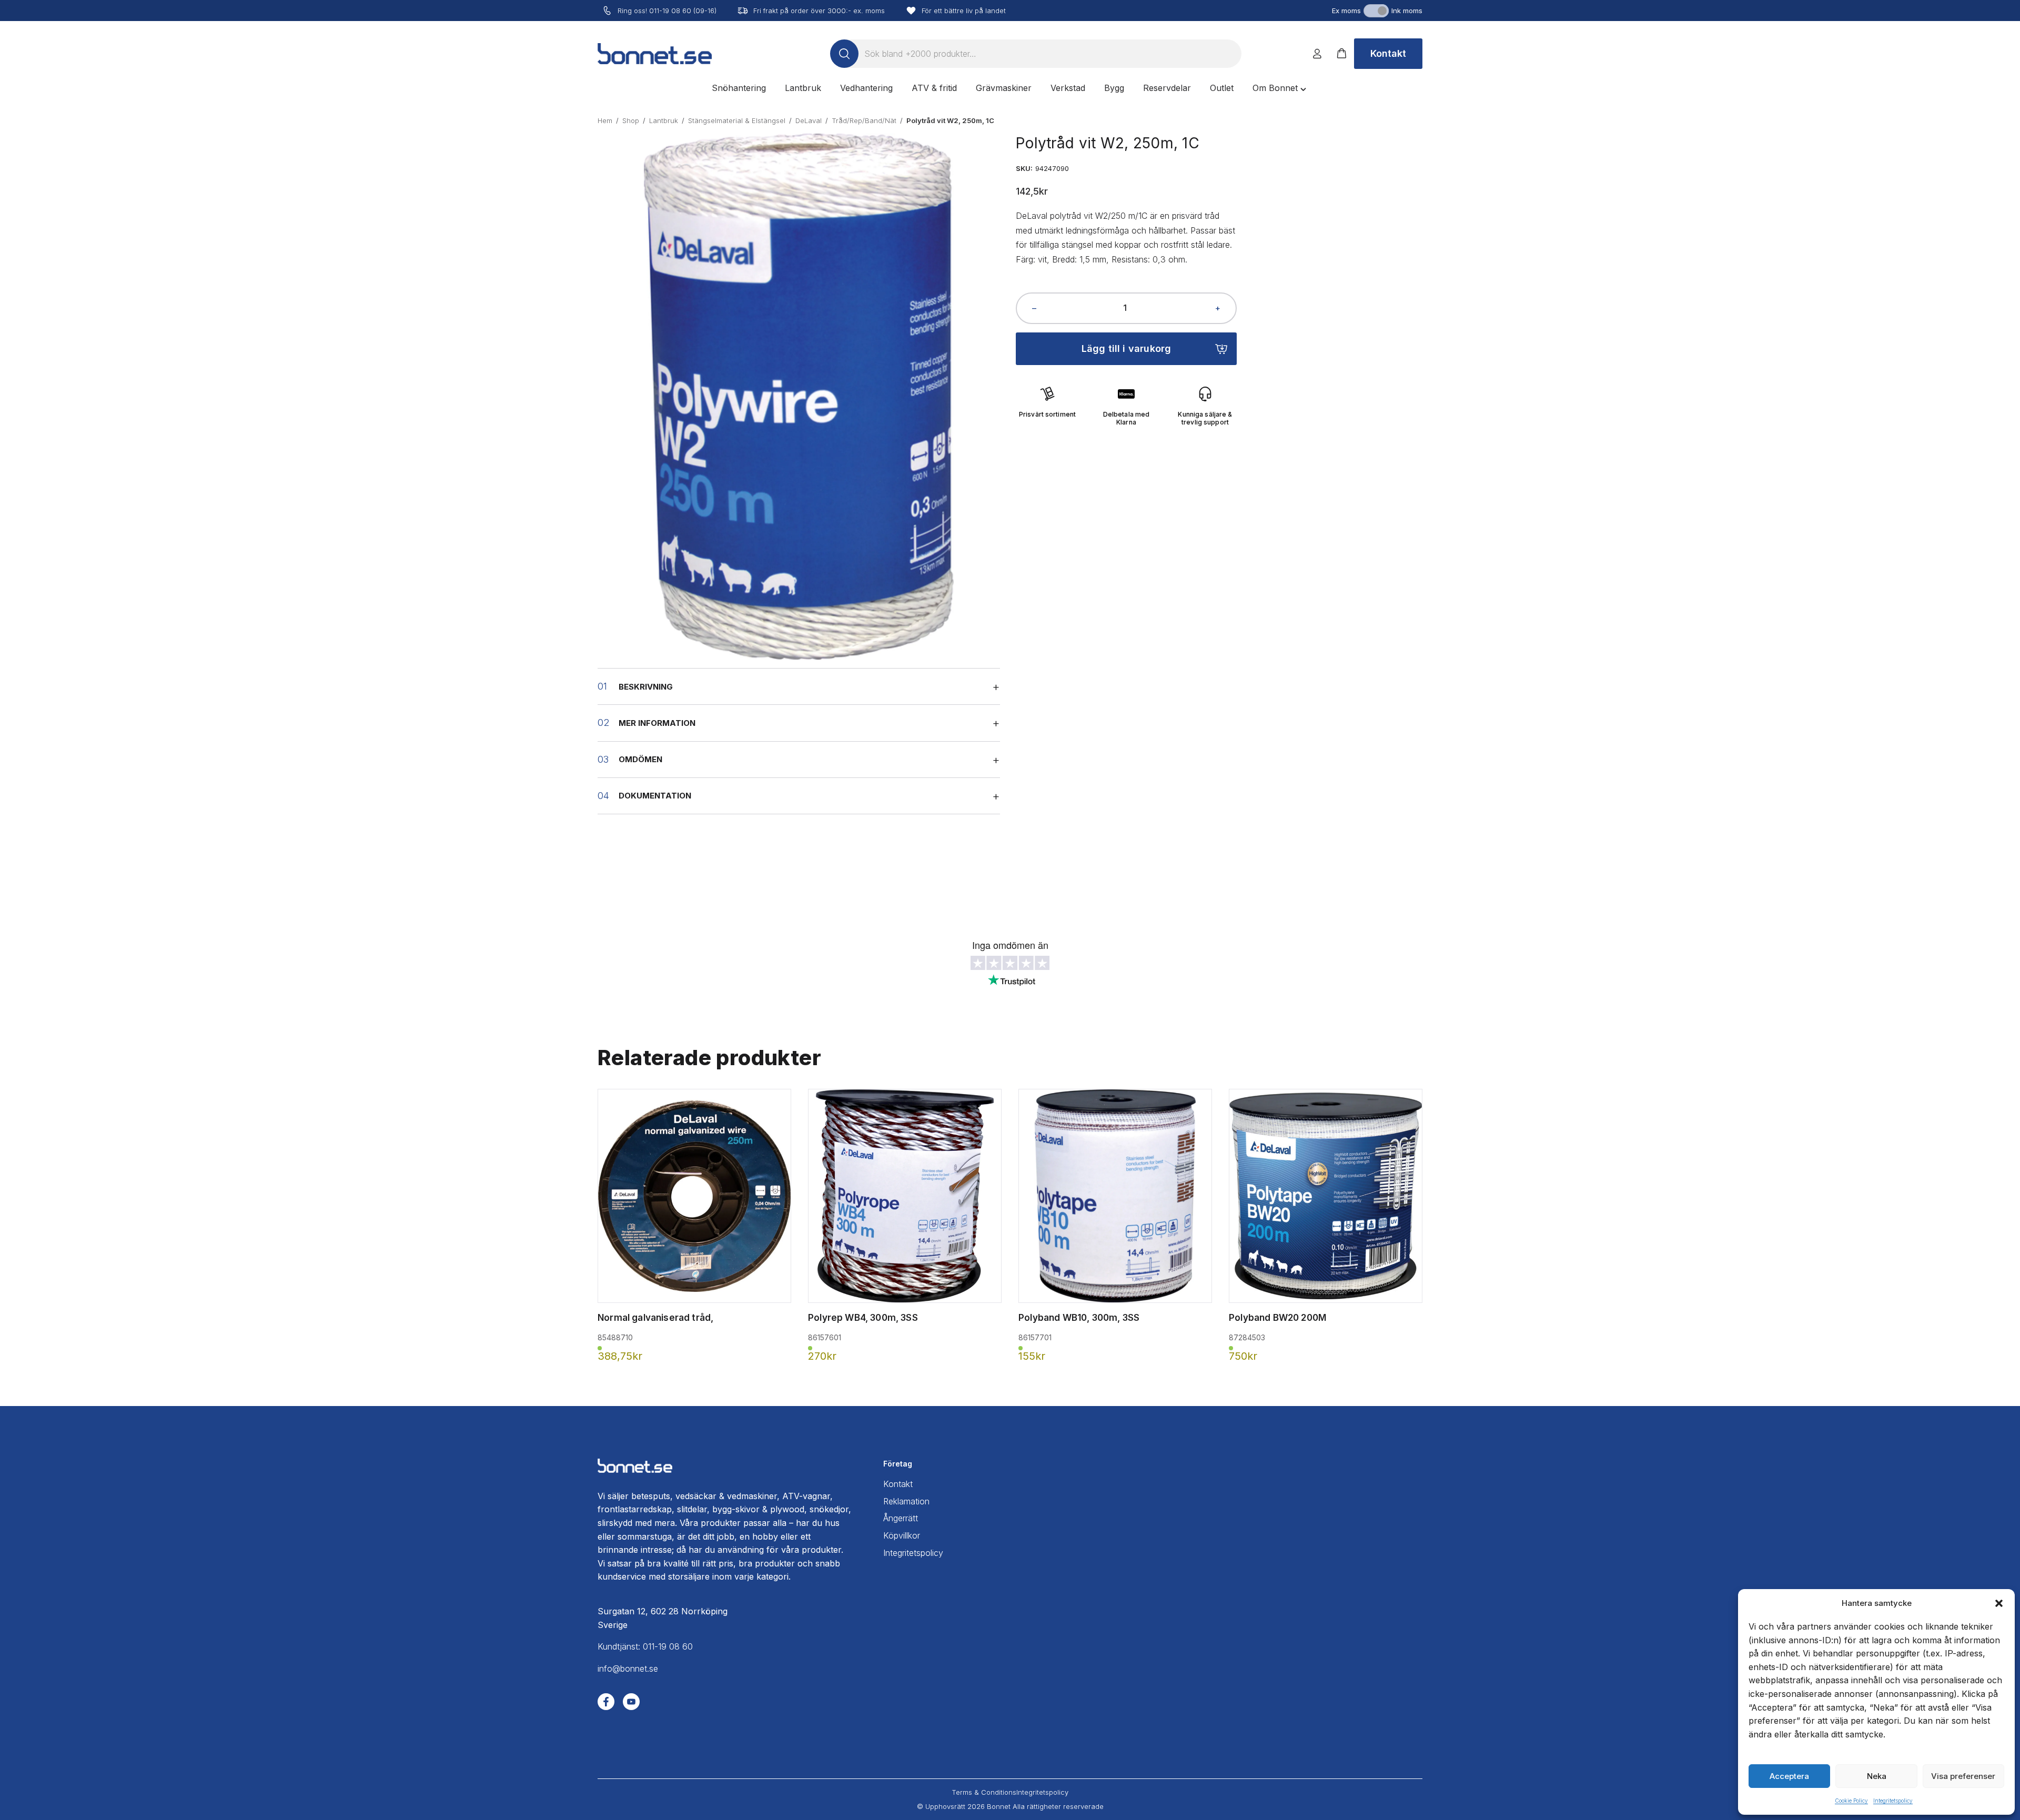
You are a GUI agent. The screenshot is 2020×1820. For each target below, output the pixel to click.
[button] (1999, 1603)
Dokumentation (655, 796)
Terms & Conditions (984, 1792)
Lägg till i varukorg (1127, 348)
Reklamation (906, 1501)
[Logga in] (1317, 54)
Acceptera (1789, 1776)
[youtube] (631, 1702)
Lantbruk (664, 120)
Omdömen (640, 759)
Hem (605, 120)
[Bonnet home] (655, 54)
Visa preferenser (1963, 1776)
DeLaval (809, 120)
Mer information (657, 723)
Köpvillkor (902, 1535)
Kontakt (1388, 53)
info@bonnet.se (628, 1669)
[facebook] (606, 1702)
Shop (631, 120)
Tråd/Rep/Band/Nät (864, 120)
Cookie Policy (1851, 1801)
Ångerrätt (901, 1518)
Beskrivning (646, 687)
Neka (1877, 1776)
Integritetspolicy (1893, 1801)
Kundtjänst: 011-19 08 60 (645, 1646)
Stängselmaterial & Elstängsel (737, 120)
